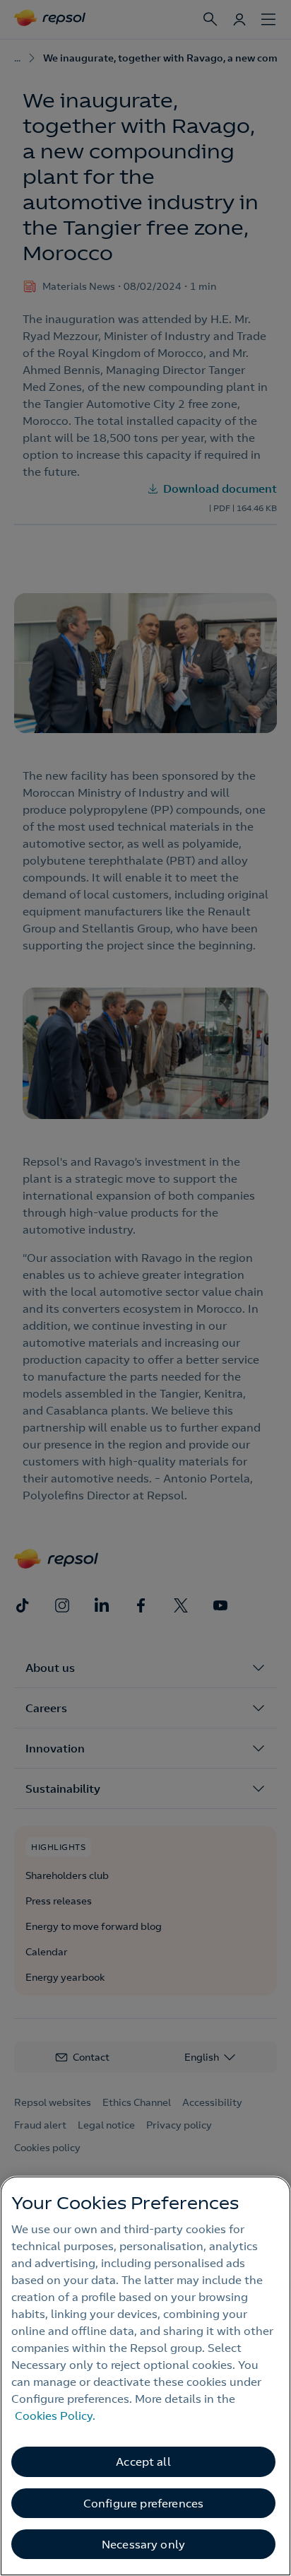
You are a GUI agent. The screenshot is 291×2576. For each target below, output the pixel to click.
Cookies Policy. (55, 2416)
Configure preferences (143, 2503)
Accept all (143, 2461)
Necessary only (143, 2544)
